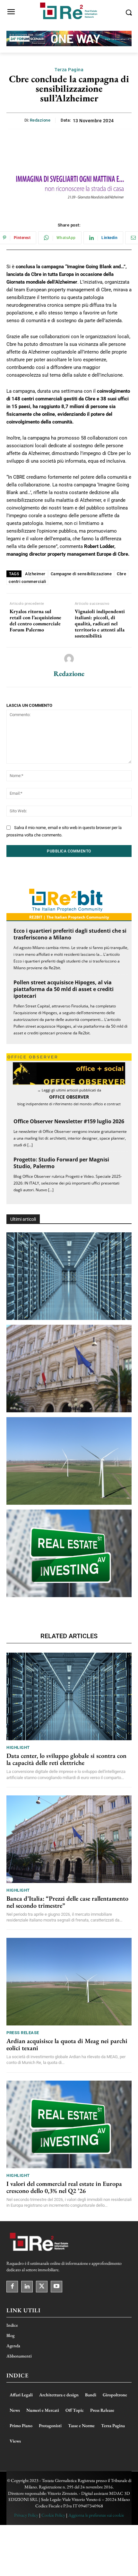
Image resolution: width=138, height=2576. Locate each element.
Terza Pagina (69, 70)
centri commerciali (27, 582)
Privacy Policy (26, 2515)
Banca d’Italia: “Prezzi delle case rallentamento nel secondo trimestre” (67, 1902)
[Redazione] (69, 659)
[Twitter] (42, 2287)
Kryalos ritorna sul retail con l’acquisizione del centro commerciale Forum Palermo (35, 621)
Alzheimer (35, 574)
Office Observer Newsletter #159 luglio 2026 (69, 1121)
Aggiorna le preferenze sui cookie (96, 2515)
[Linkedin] (27, 2287)
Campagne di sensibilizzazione (81, 574)
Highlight (18, 1747)
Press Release (23, 2033)
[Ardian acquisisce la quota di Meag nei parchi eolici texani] (69, 1461)
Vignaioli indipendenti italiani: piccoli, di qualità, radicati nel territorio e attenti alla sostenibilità (100, 624)
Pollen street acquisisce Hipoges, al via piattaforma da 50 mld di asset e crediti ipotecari (64, 989)
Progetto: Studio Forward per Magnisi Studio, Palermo (61, 1163)
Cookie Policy (53, 2515)
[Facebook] (12, 2287)
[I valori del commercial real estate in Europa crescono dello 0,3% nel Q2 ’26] (69, 1553)
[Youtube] (56, 2287)
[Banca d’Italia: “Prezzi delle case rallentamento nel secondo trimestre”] (69, 1369)
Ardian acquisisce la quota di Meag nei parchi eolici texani (67, 2044)
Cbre (121, 574)
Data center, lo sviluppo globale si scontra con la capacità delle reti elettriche (66, 1759)
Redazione (40, 120)
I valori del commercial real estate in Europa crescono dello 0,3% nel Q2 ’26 (64, 2187)
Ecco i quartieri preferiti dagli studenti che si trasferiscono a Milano (70, 934)
